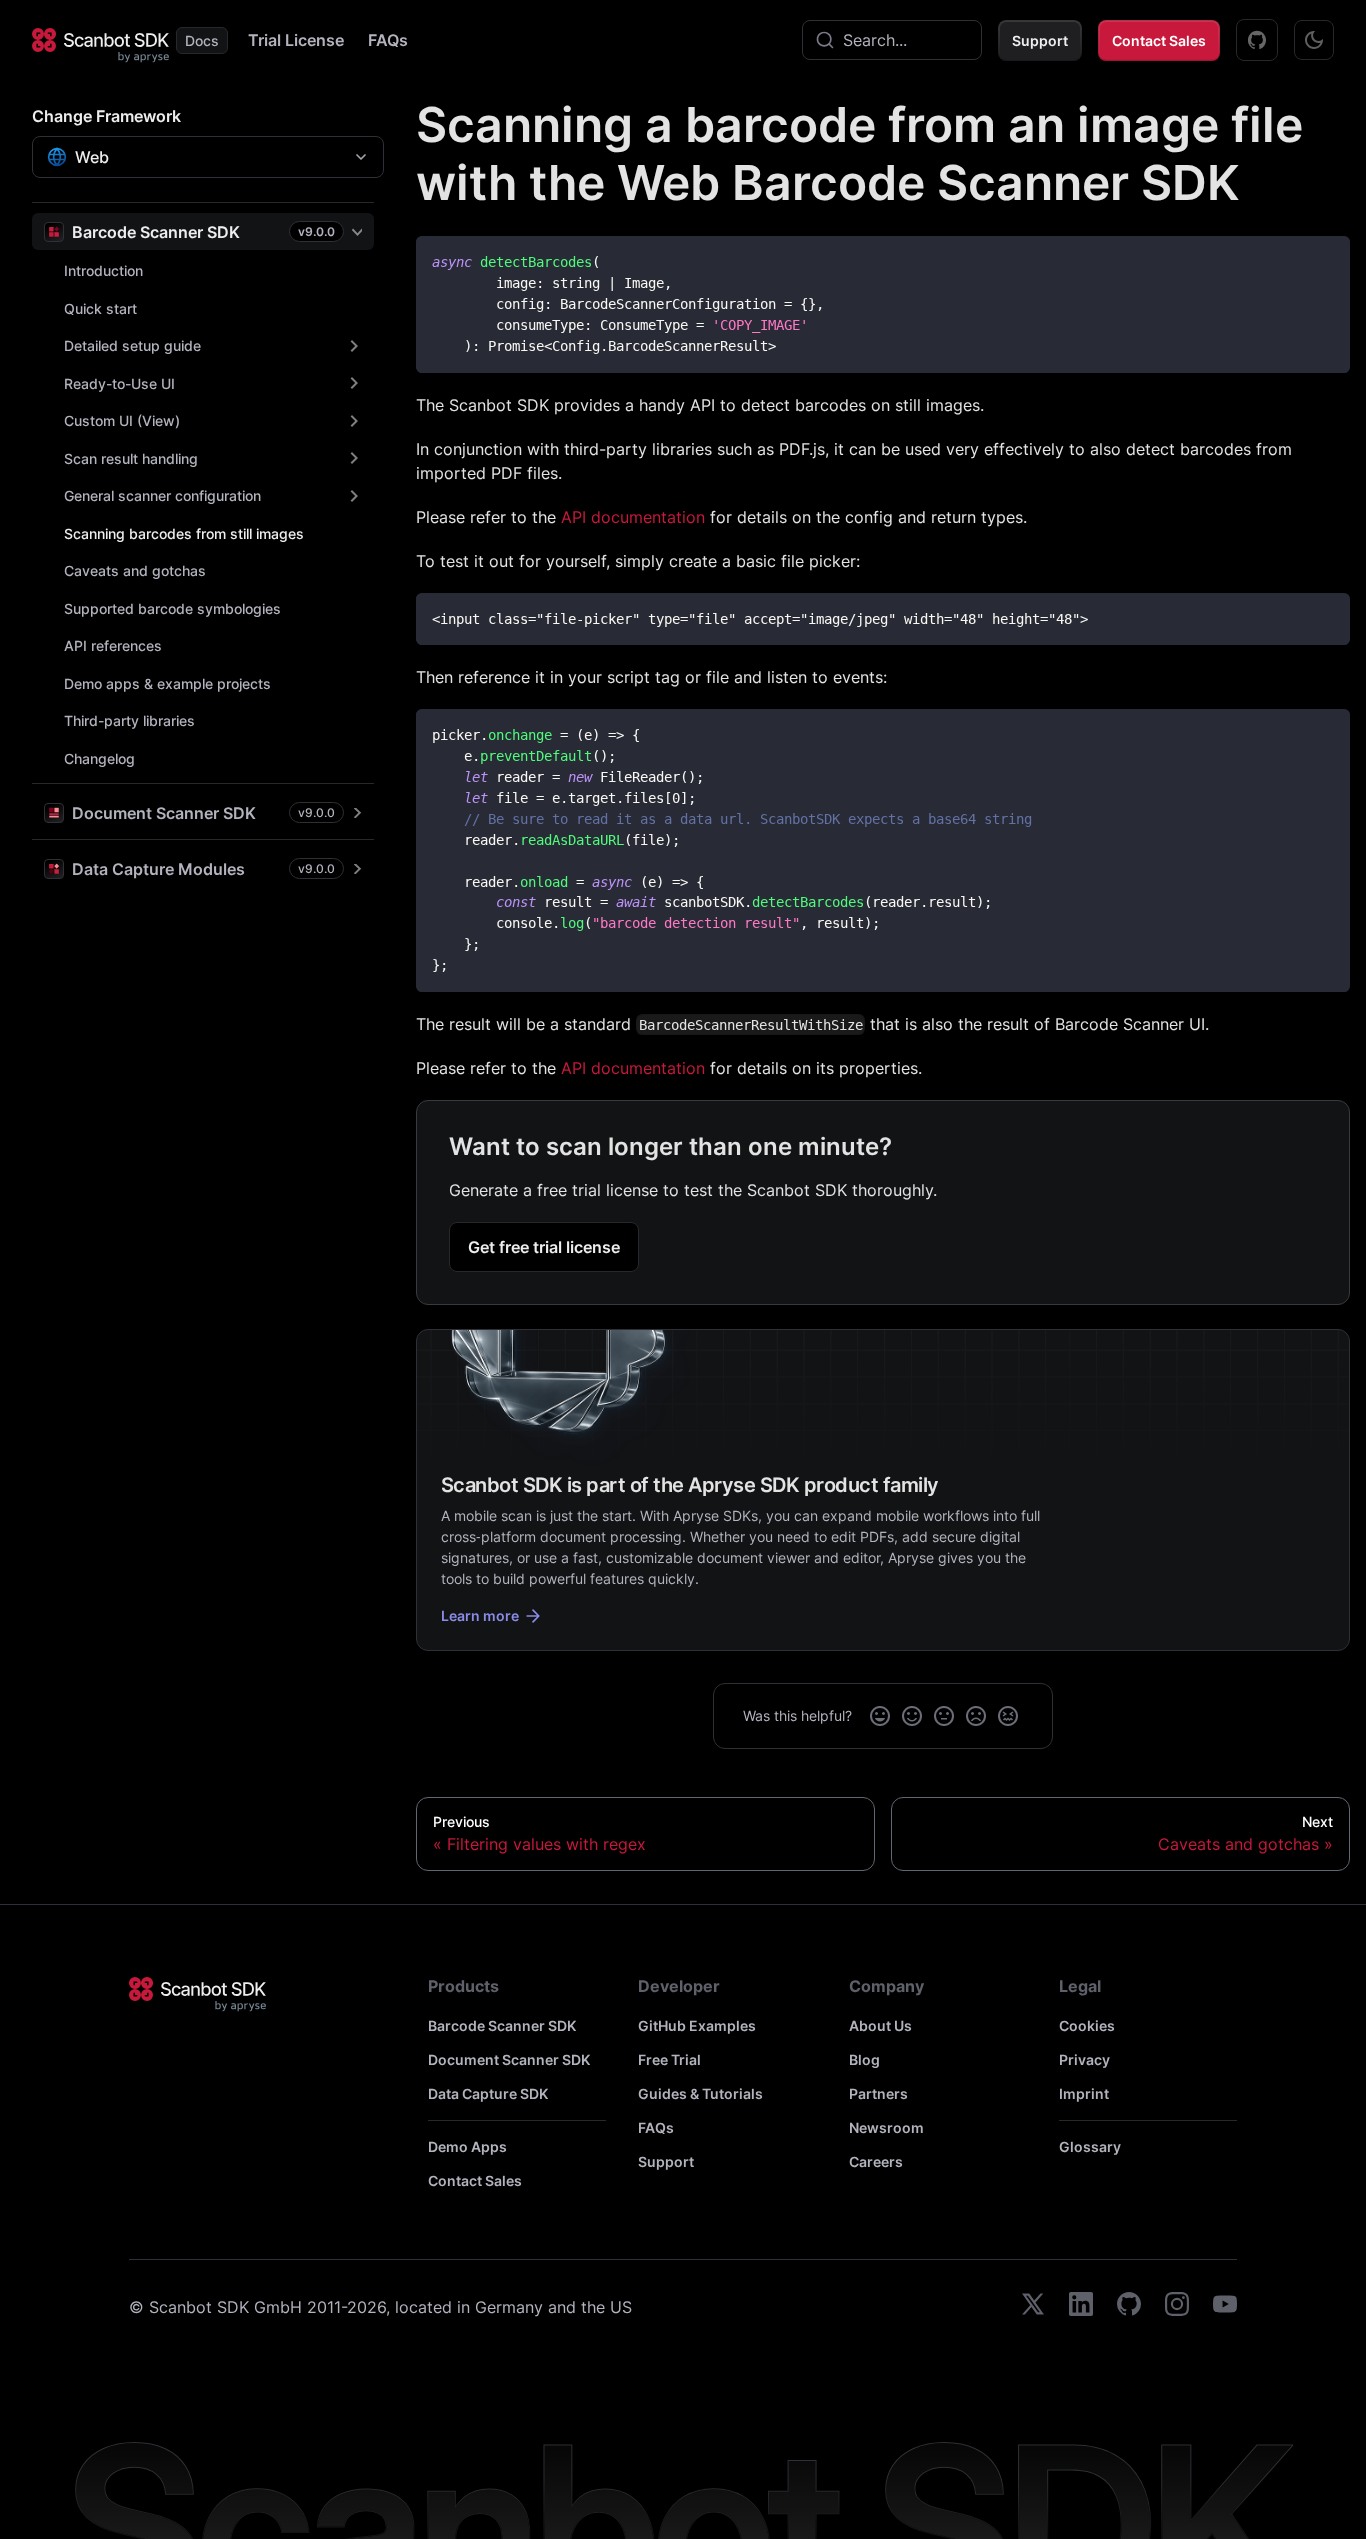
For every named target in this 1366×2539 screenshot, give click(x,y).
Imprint (1084, 2093)
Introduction (103, 270)
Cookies (1087, 2025)
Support (1040, 40)
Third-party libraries (129, 720)
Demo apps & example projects (167, 683)
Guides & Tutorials (700, 2093)
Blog (864, 2059)
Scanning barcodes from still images (184, 533)
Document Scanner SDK (509, 2059)
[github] (1129, 2307)
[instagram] (1177, 2307)
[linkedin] (1081, 2307)
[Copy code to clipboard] (1325, 260)
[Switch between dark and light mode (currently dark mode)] (1314, 40)
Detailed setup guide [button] (132, 345)
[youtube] (1225, 2307)
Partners (878, 2093)
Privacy (1084, 2059)
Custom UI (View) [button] (122, 420)
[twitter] (1033, 2307)
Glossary (1090, 2146)
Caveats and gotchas (135, 570)
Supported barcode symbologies (172, 608)
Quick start (100, 308)
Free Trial (669, 2059)
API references (113, 645)
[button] (203, 231)
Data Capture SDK (488, 2093)
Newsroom (886, 2127)
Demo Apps (467, 2146)
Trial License (296, 40)
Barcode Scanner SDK (502, 2025)
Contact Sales (1159, 40)
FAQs (388, 40)
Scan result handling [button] (131, 458)
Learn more (480, 1615)
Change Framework (106, 116)
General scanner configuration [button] (162, 495)
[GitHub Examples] (1257, 40)
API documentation (633, 517)
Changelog (99, 758)
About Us (880, 2025)
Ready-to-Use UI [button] (119, 383)
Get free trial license (544, 1247)
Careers (876, 2161)
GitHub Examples (697, 2025)
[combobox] (892, 40)
